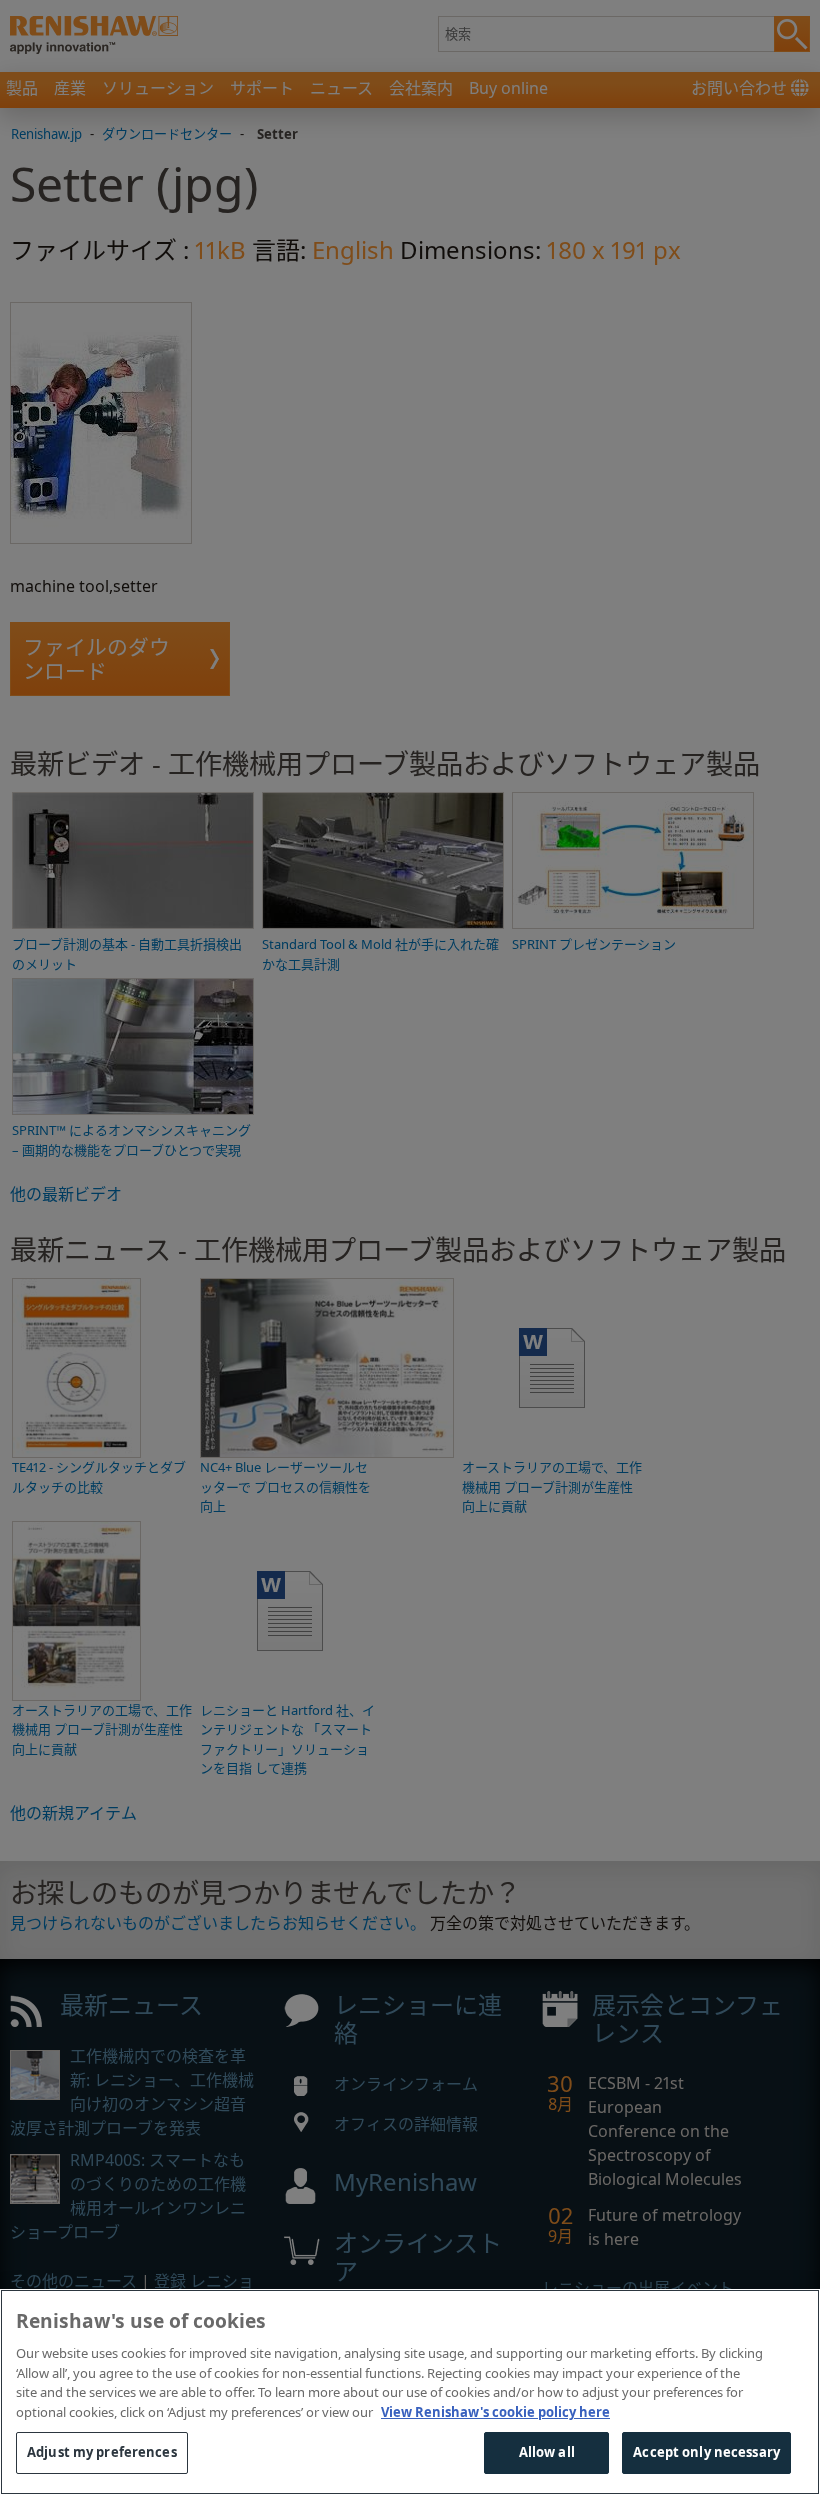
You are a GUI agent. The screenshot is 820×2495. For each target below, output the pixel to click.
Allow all (547, 2452)
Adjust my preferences (102, 2452)
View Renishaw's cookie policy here (495, 2412)
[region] (410, 2392)
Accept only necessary (706, 2452)
